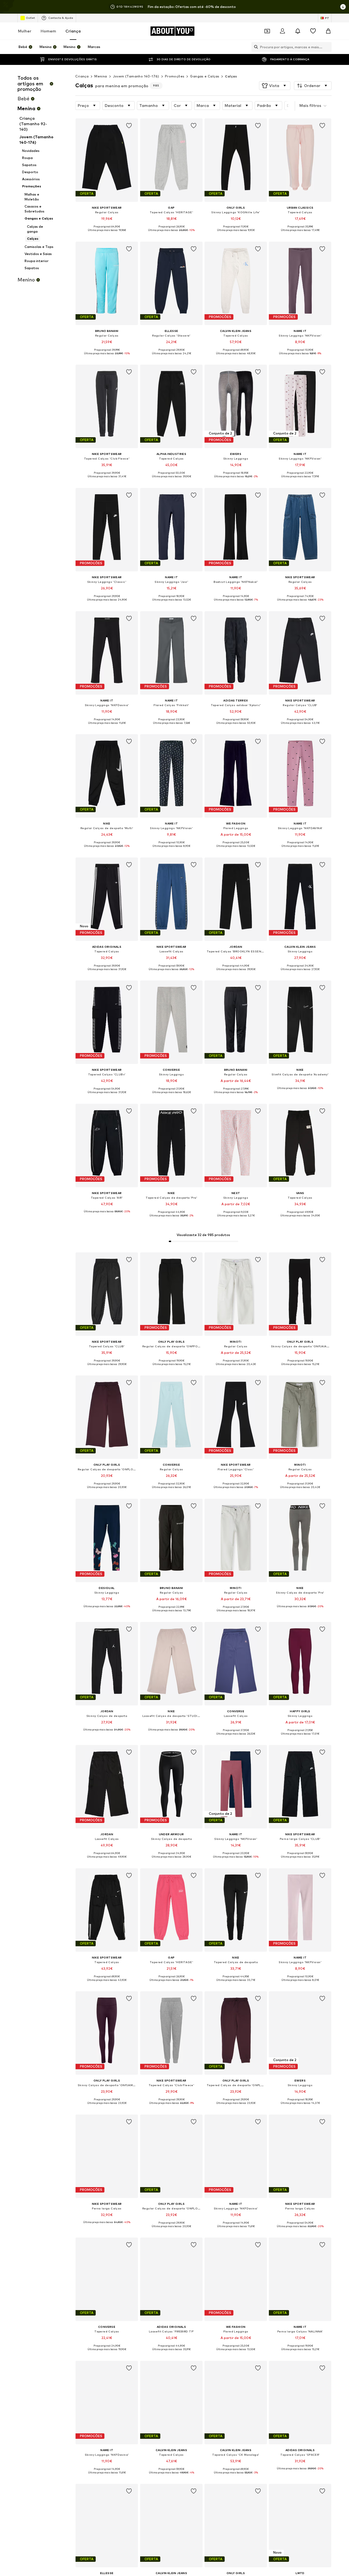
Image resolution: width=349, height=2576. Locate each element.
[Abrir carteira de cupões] (267, 31)
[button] (275, 86)
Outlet (30, 18)
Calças (231, 76)
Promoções (175, 76)
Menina (101, 76)
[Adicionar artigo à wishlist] (129, 126)
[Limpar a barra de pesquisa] (327, 47)
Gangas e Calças (205, 76)
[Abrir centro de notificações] (298, 31)
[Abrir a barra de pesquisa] (255, 47)
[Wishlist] (313, 31)
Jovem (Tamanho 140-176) (136, 76)
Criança (73, 31)
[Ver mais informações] (107, 234)
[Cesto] (328, 31)
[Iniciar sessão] (282, 31)
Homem (48, 31)
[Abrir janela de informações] (343, 7)
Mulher (25, 31)
